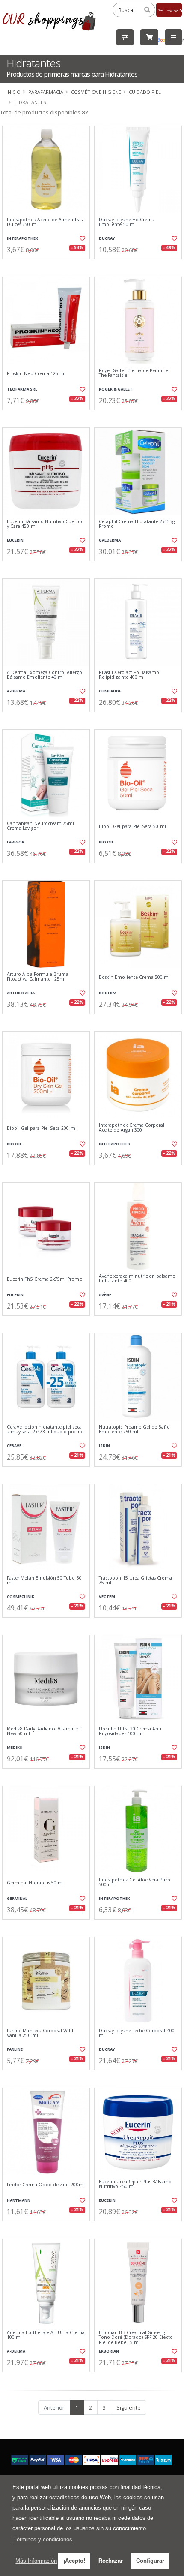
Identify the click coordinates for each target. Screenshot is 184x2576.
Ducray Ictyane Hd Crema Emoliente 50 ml (127, 222)
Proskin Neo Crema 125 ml (36, 374)
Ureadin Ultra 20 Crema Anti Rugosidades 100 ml (130, 1732)
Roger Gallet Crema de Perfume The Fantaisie (134, 373)
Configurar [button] (150, 2561)
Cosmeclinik (21, 1596)
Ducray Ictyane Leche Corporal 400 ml (137, 2033)
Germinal (17, 1898)
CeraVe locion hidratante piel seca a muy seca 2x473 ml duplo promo (45, 1430)
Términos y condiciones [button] (43, 2539)
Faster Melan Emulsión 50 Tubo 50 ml (44, 1581)
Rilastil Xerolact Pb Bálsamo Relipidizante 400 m (129, 675)
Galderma (110, 540)
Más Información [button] (36, 2561)
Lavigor (16, 842)
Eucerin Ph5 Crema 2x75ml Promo (45, 1279)
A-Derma (16, 691)
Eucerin (15, 540)
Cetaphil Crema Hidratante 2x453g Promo (137, 524)
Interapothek (22, 238)
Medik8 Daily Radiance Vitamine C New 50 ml (45, 1732)
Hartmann (19, 2200)
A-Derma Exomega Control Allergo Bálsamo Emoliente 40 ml (45, 675)
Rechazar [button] (111, 2561)
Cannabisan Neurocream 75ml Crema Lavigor (40, 826)
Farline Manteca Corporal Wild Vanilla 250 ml (40, 2033)
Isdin (104, 1446)
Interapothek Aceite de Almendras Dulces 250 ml (45, 222)
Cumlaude (110, 691)
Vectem (107, 1596)
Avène (105, 1295)
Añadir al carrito (49, 266)
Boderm (108, 993)
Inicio (13, 92)
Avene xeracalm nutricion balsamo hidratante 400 (137, 1279)
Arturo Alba (21, 993)
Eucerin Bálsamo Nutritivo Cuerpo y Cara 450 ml (45, 524)
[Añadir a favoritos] (82, 238)
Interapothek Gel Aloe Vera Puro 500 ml (135, 1882)
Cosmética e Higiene (96, 92)
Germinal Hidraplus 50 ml (35, 1883)
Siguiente (129, 2407)
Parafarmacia (46, 92)
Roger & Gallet (116, 389)
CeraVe (14, 1446)
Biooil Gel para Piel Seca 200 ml (42, 1128)
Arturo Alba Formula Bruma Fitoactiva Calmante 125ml (38, 977)
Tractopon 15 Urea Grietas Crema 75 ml (135, 1581)
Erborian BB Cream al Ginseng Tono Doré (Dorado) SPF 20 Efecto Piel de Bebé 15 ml (136, 2338)
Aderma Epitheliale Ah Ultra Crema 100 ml (46, 2335)
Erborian (109, 2351)
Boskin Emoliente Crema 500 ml (135, 977)
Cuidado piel (145, 92)
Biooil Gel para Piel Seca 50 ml (132, 826)
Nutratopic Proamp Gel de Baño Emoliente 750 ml (135, 1430)
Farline (15, 2049)
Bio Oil (106, 842)
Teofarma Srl (22, 389)
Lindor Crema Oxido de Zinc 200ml (46, 2185)
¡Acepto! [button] (74, 2561)
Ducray (107, 238)
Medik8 (14, 1747)
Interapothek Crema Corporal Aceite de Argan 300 (132, 1128)
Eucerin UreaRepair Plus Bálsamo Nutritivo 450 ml (135, 2184)
